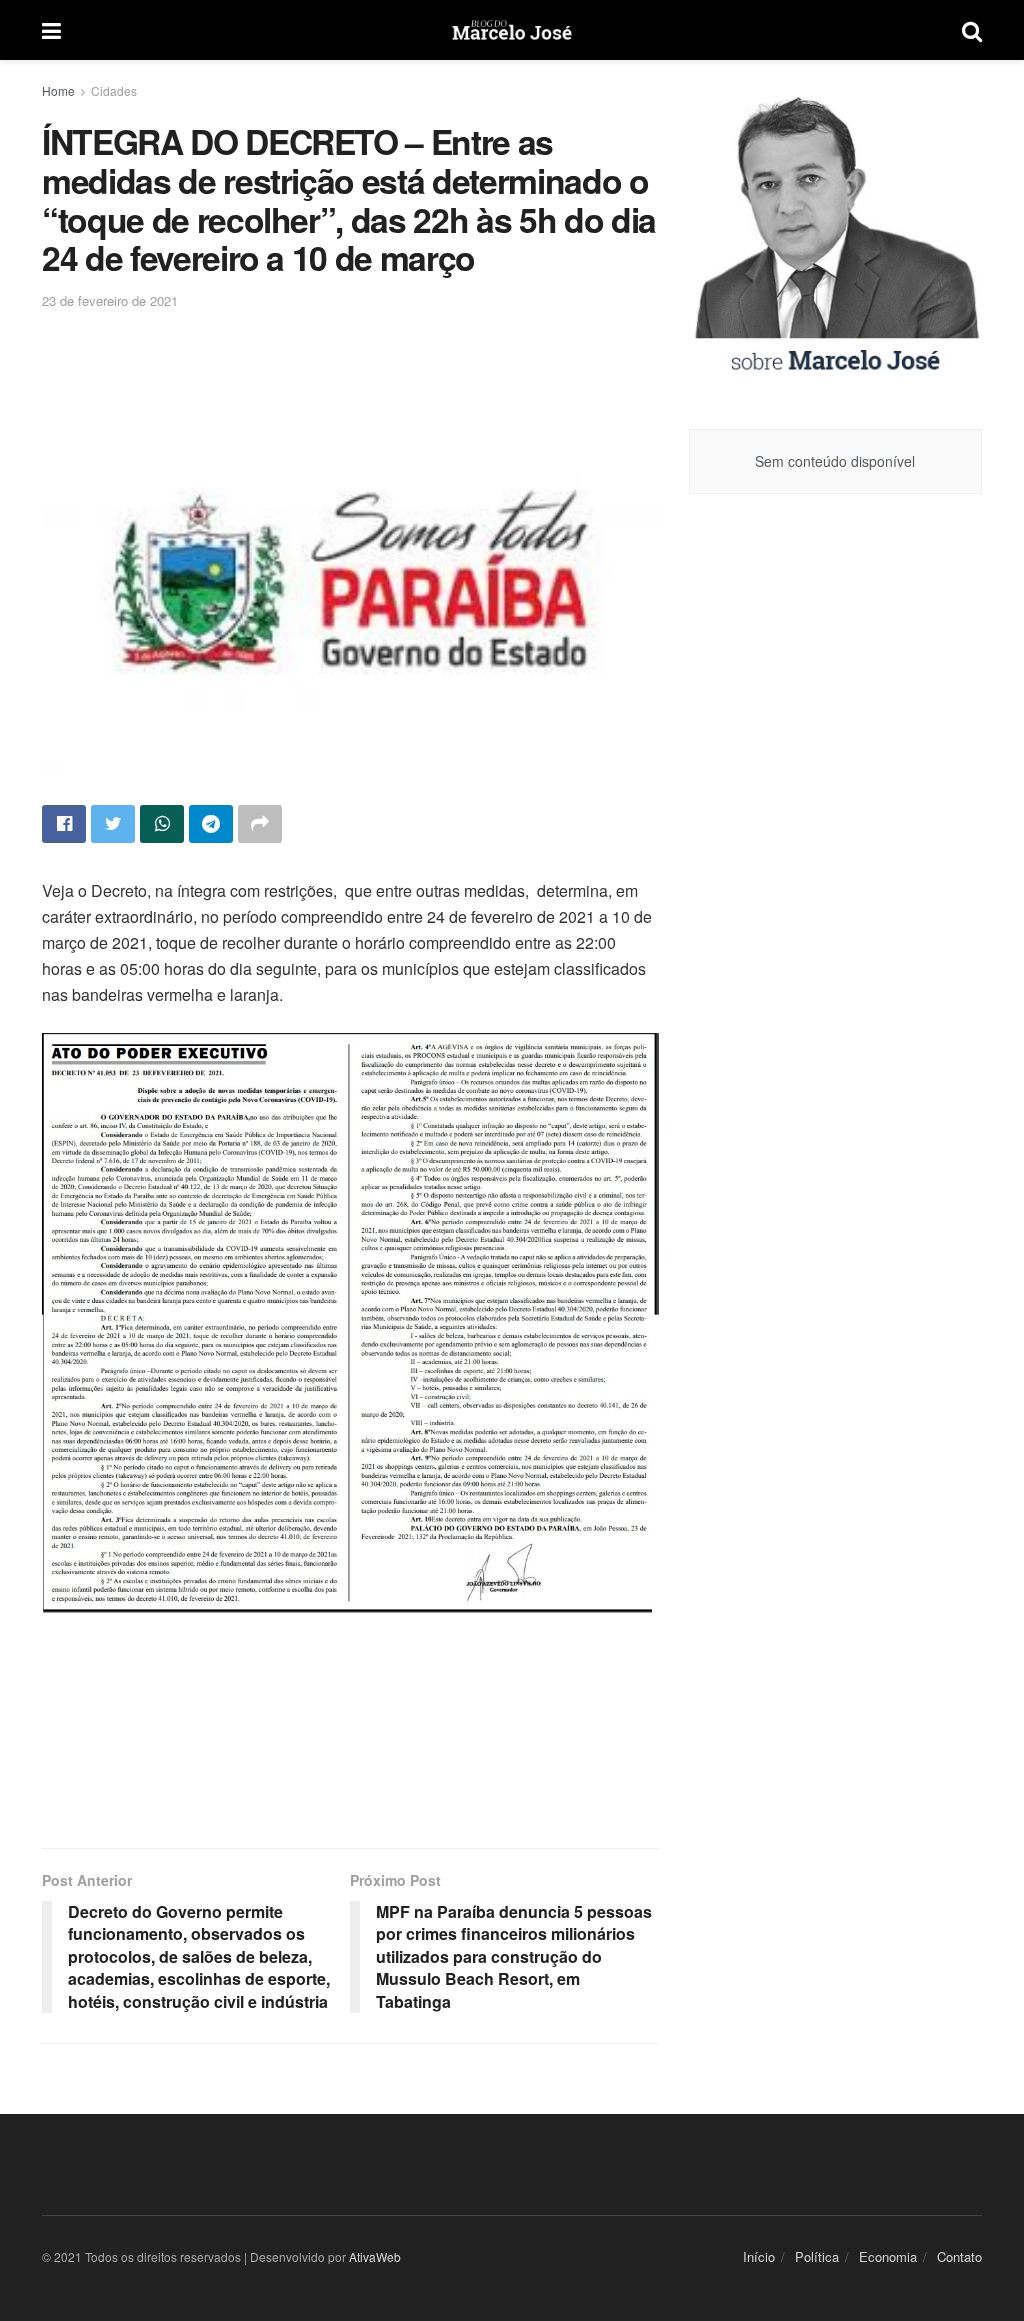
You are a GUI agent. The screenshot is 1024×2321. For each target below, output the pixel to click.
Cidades (114, 90)
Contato (959, 2256)
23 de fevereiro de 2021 (110, 300)
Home (58, 90)
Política (817, 2256)
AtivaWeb (375, 2256)
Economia (888, 2256)
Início (759, 2256)
